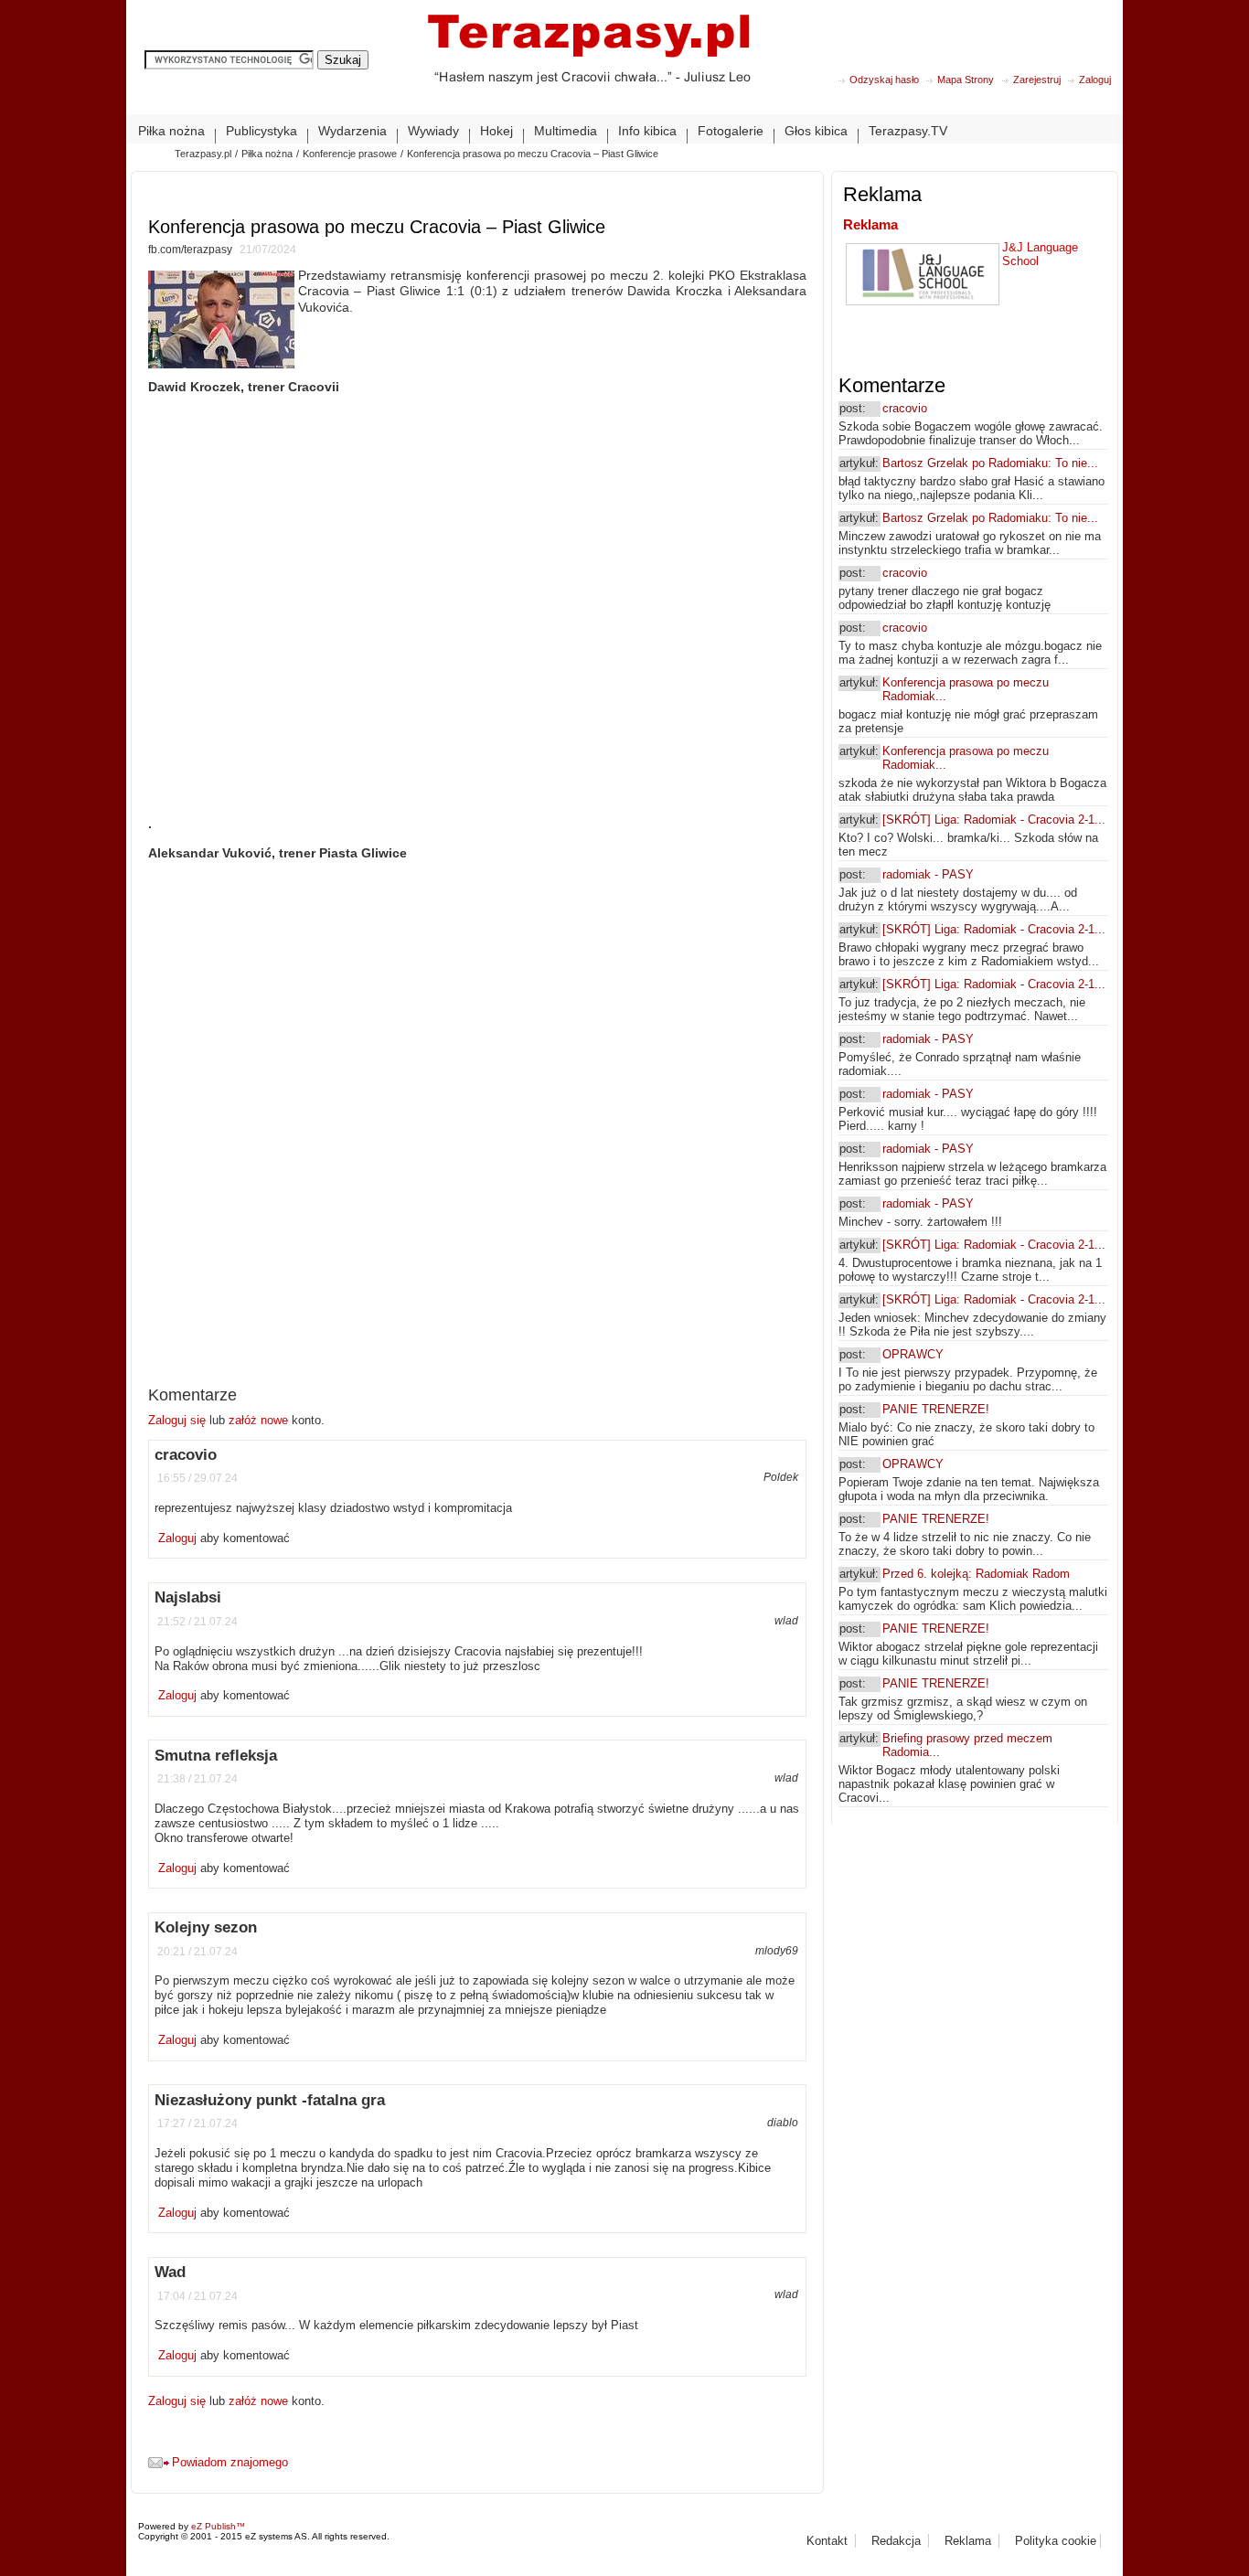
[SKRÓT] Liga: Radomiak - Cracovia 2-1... (994, 820)
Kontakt (827, 2541)
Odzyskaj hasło (884, 80)
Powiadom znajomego (230, 2462)
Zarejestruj (1037, 80)
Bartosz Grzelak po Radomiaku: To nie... (990, 463)
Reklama (870, 224)
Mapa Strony (966, 80)
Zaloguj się (179, 1420)
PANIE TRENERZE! (936, 1409)
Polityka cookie (1056, 2541)
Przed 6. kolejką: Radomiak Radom (976, 1574)
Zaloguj (1095, 80)
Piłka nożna (267, 154)
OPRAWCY (913, 1354)
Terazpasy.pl (203, 154)
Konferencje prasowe (350, 154)
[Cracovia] (588, 64)
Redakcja (896, 2541)
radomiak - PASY (928, 874)
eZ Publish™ (218, 2526)
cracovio (905, 408)
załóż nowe (258, 1420)
